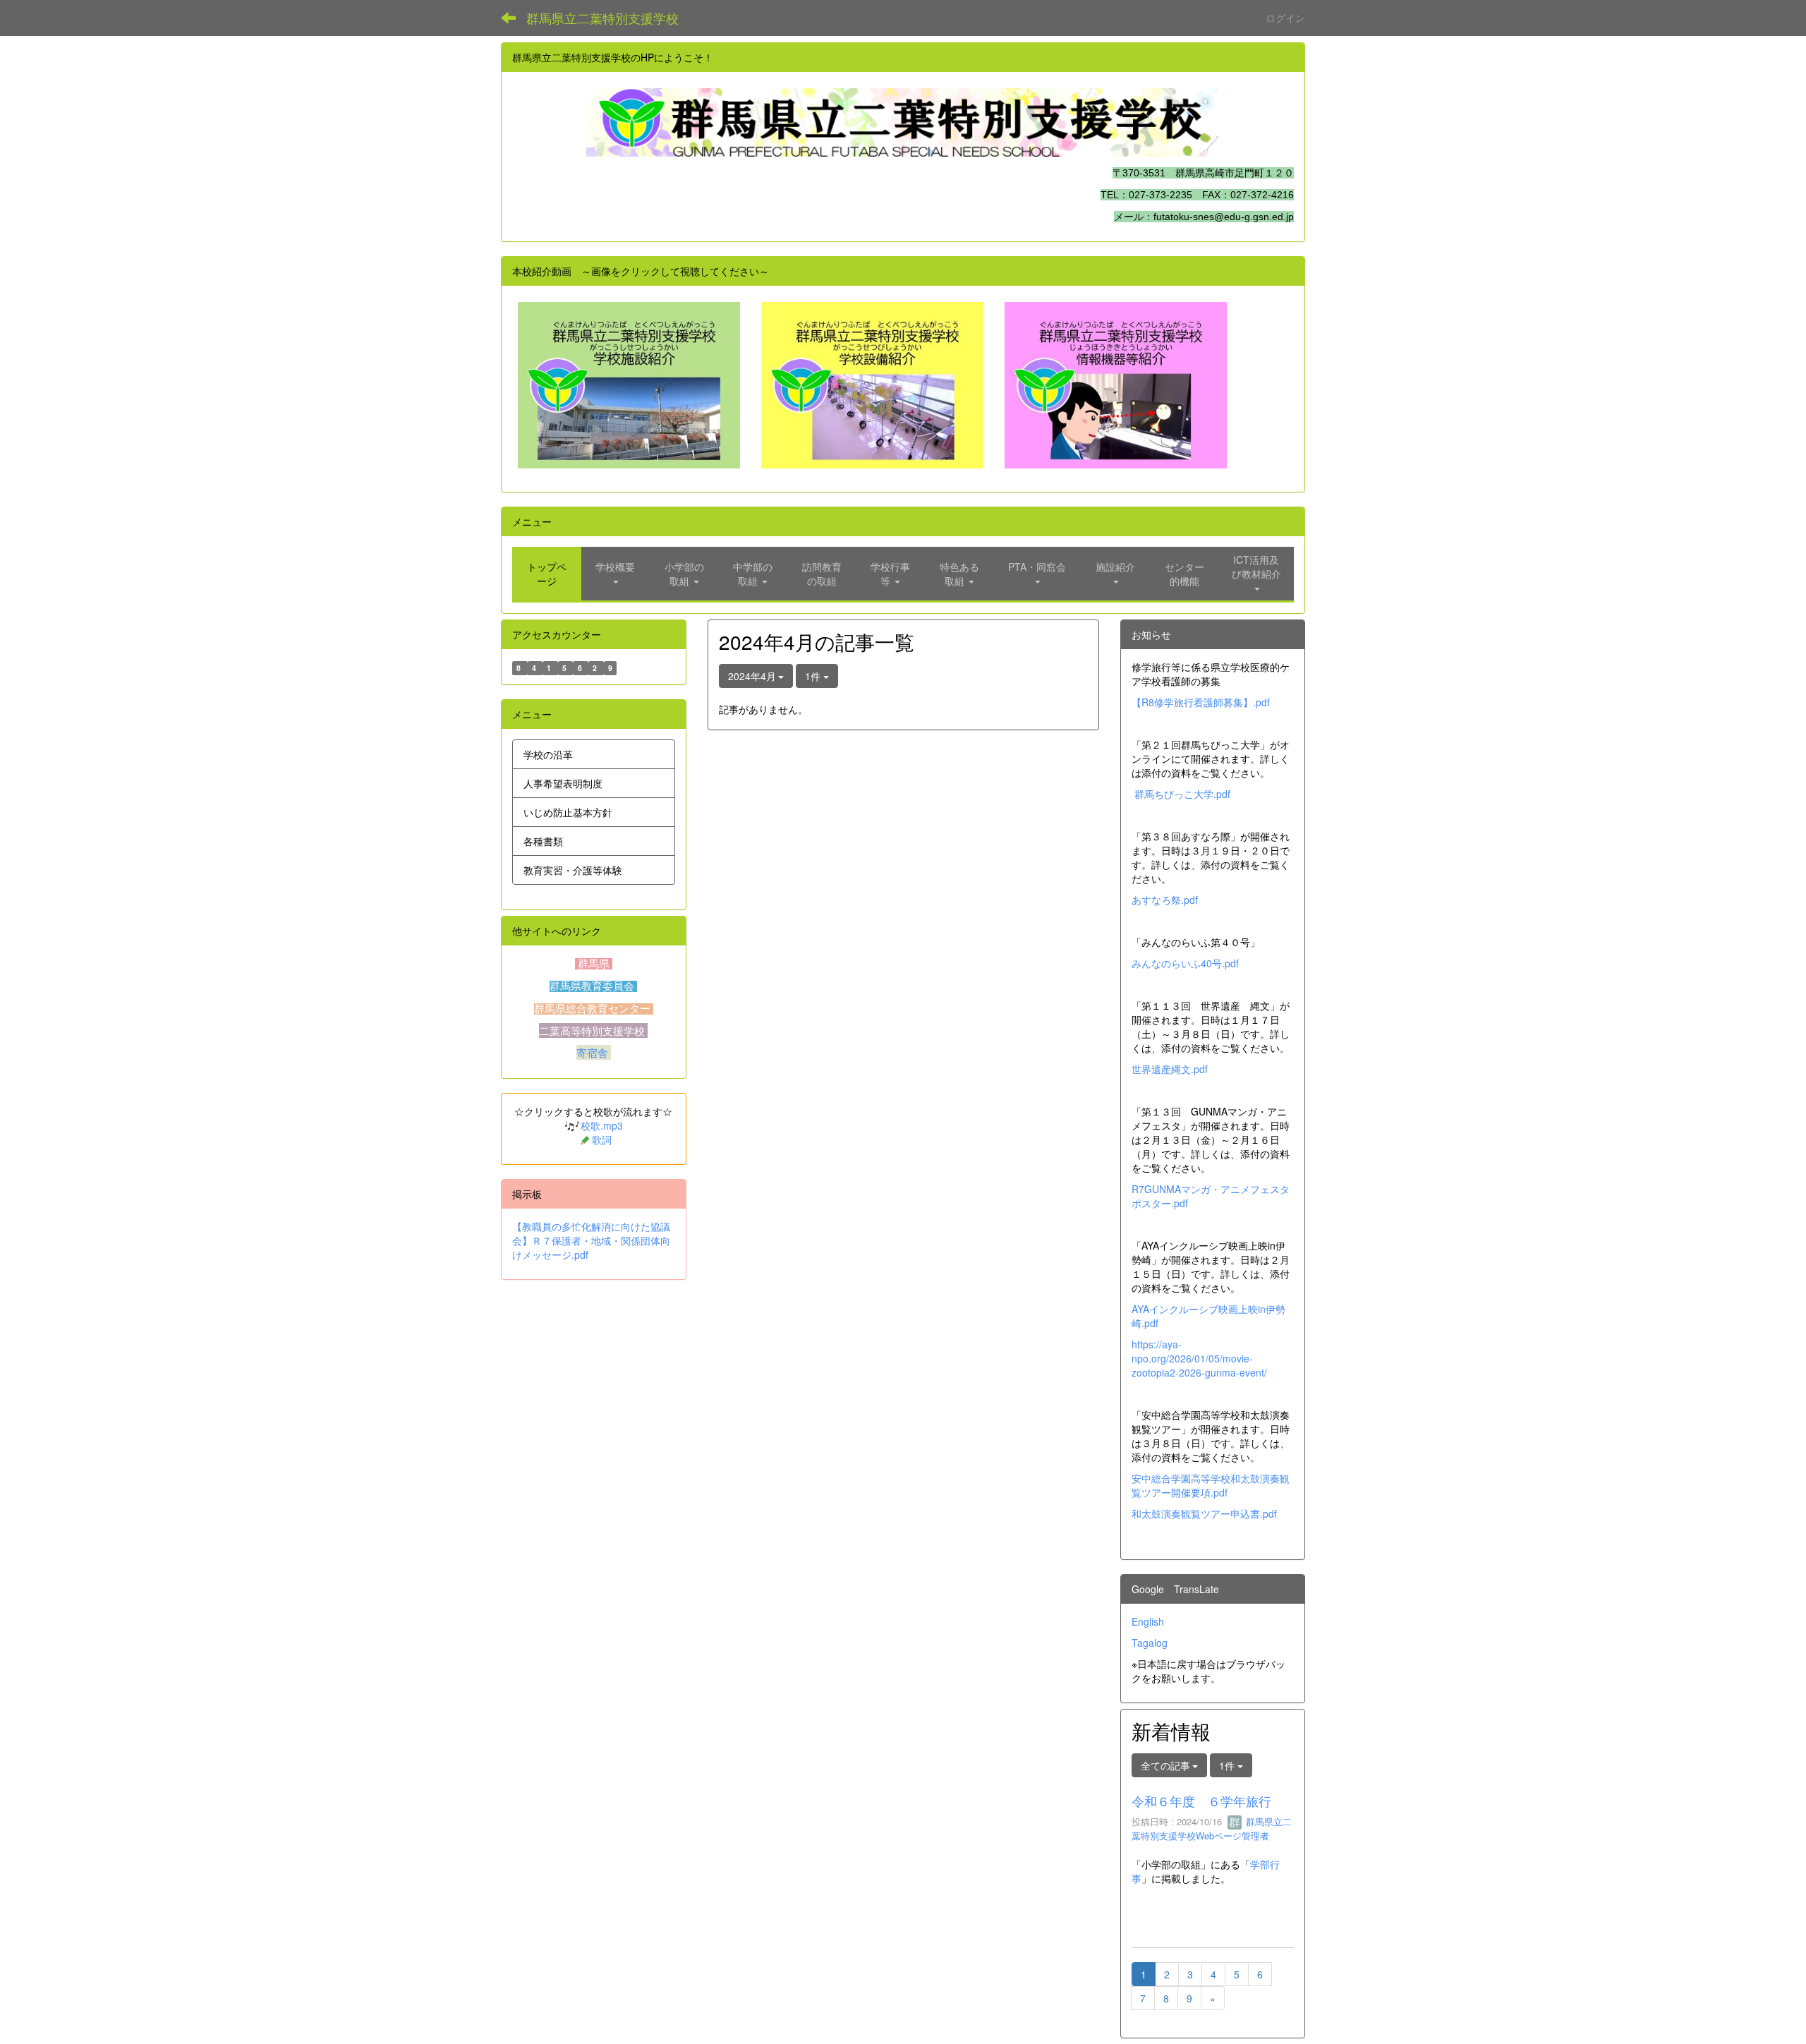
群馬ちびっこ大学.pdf (1182, 794)
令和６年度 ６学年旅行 (1201, 1801)
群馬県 (594, 964)
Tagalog (1150, 1643)
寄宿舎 (594, 1052)
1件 (814, 676)
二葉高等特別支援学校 (593, 1030)
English (1148, 1621)
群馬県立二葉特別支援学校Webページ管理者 (1212, 1829)
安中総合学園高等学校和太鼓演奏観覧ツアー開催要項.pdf (1211, 1485)
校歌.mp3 (602, 1125)
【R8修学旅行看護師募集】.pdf (1201, 702)
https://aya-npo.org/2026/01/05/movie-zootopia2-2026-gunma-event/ (1199, 1358)
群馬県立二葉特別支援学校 (602, 18)
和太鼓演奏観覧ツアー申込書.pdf (1204, 1513)
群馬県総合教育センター (594, 1009)
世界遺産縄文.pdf (1170, 1069)
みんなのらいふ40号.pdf (1185, 963)
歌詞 (602, 1139)
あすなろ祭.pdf (1165, 900)
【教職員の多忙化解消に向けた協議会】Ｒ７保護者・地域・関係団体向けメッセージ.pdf (591, 1240)
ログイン (1285, 18)
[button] (616, 574)
